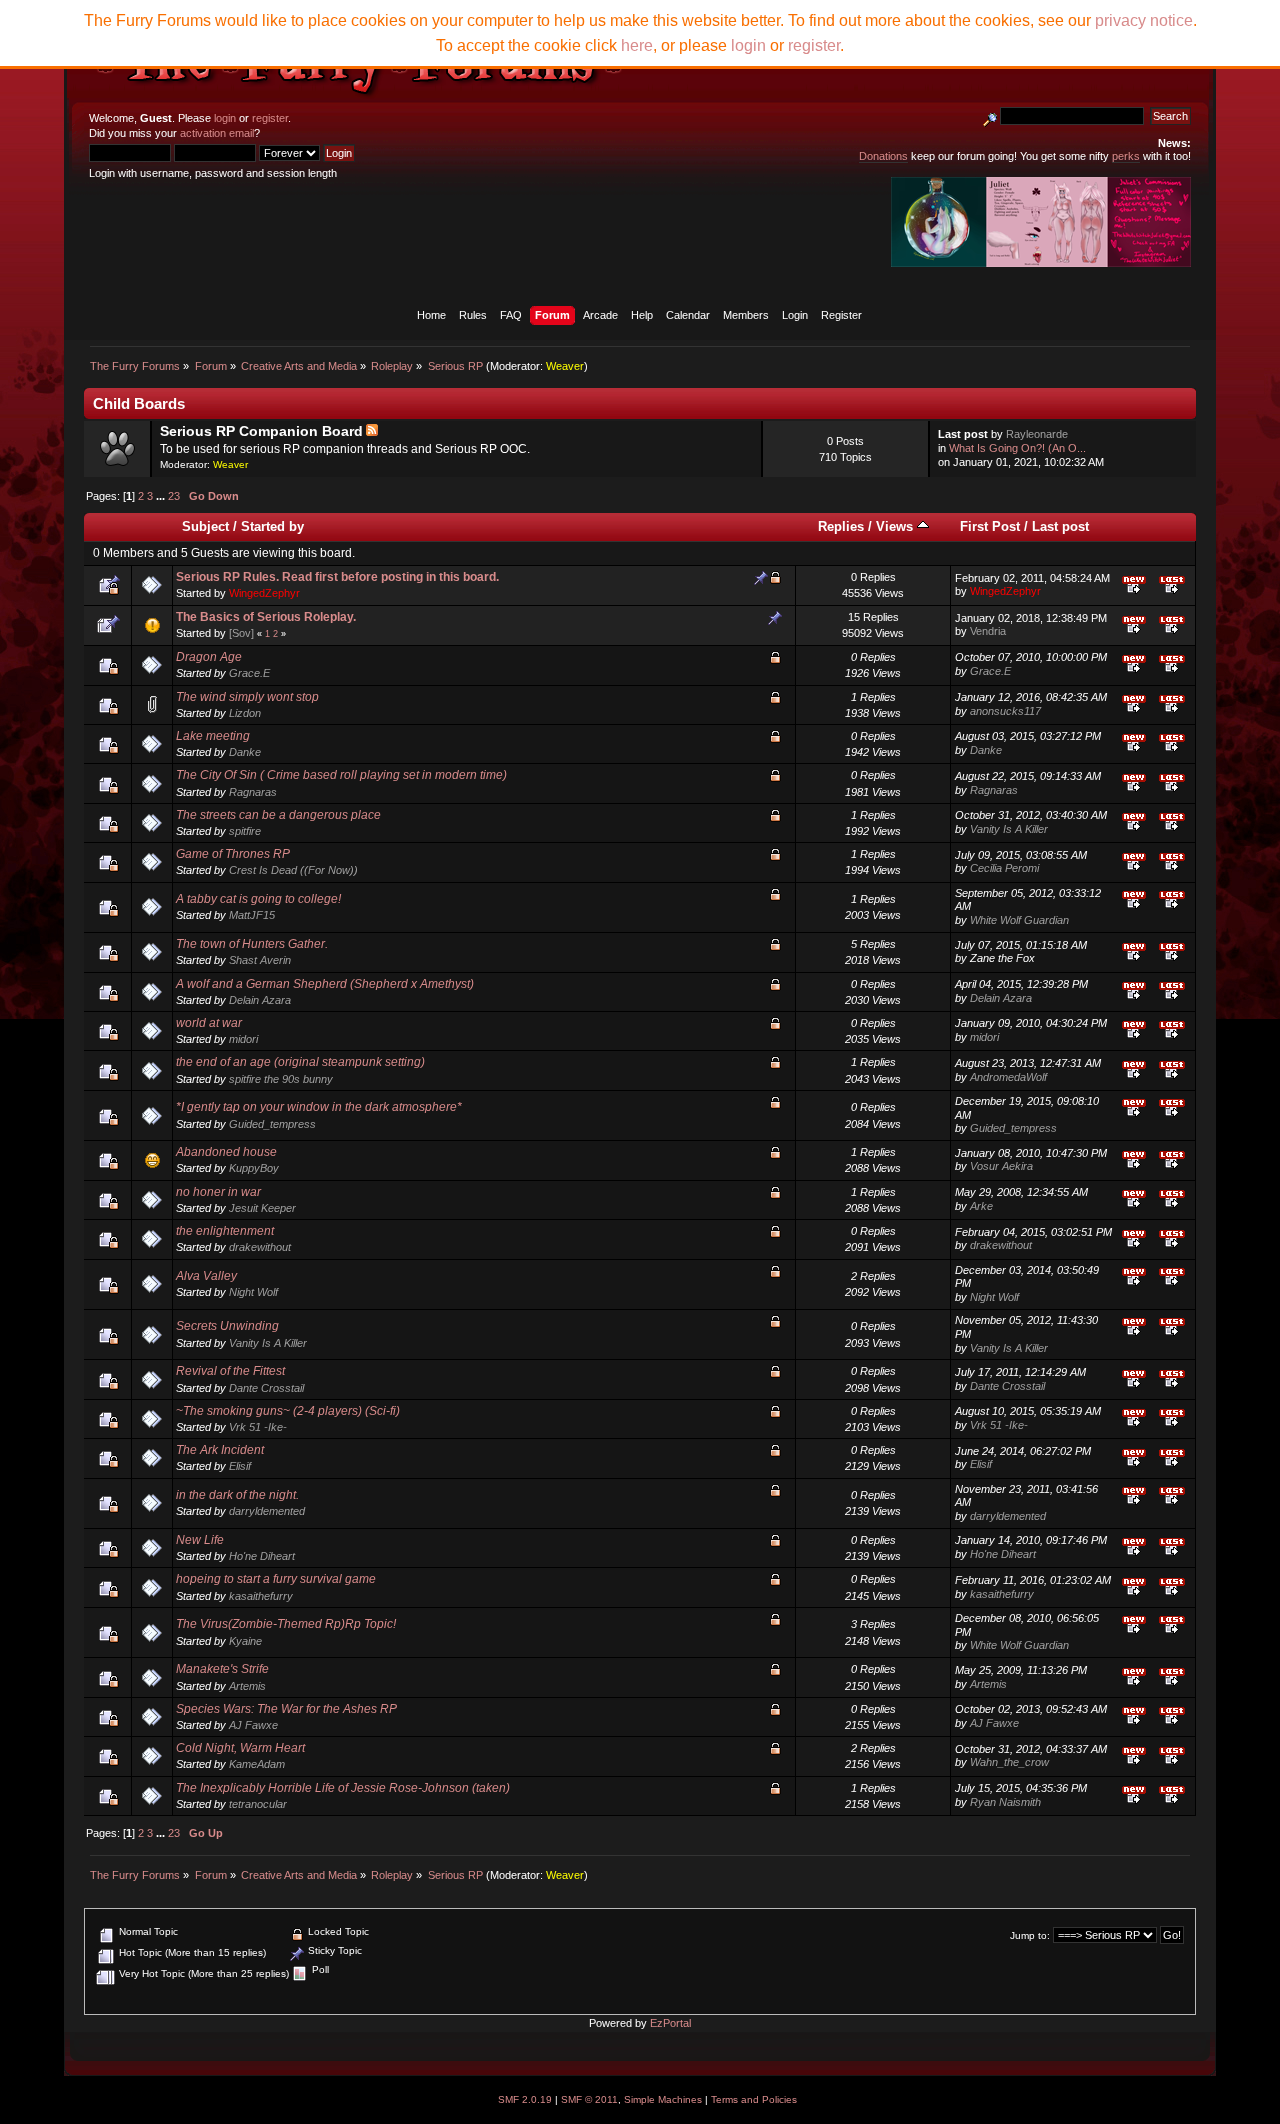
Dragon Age (209, 657)
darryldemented (267, 1511)
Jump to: (1030, 1935)
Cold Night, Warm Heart (240, 1748)
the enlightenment (225, 1231)
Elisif (240, 1466)
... (162, 496)
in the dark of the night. (237, 1495)
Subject (205, 526)
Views (896, 526)
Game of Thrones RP (233, 854)
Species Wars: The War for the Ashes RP (286, 1709)
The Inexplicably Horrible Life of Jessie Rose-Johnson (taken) (343, 1788)
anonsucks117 (1005, 711)
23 (174, 496)
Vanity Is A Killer (1009, 829)
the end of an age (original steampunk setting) (300, 1062)
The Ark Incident (220, 1450)
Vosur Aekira (1001, 1166)
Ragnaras (253, 792)
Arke (981, 1206)
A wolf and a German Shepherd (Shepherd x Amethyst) (325, 984)
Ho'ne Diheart (262, 1556)
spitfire (245, 831)
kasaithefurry (261, 1596)
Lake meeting (213, 736)
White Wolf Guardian (1019, 920)
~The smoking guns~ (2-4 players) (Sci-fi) (288, 1411)
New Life (200, 1540)
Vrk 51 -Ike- (258, 1427)
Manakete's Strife (222, 1669)
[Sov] (241, 633)
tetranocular (258, 1804)
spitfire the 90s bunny (281, 1079)
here (637, 45)
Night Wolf (253, 1292)
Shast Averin (260, 960)
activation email (217, 133)
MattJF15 (252, 915)
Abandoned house (226, 1152)
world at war (209, 1023)
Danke (245, 752)
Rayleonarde (1037, 434)
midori (243, 1039)
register (270, 118)
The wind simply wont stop (247, 697)
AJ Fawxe (253, 1725)
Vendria (988, 631)
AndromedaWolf (1008, 1077)
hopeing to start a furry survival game (276, 1579)
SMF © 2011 (589, 2099)
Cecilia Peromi (1004, 868)
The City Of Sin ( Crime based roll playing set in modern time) (341, 775)
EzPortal (670, 2023)
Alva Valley (206, 1276)
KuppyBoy (254, 1168)
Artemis (247, 1686)
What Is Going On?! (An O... (1017, 448)
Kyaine (245, 1641)
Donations (883, 156)
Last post (1060, 526)
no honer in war (218, 1192)
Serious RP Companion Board (261, 431)
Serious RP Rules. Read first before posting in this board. (337, 577)
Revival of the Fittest (230, 1371)
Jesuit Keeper (262, 1208)
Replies (841, 526)
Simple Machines (663, 2099)
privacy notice (1144, 20)
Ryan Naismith (1005, 1802)
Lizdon (245, 713)
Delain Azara (260, 1000)
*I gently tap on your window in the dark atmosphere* (319, 1107)
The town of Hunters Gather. (252, 944)
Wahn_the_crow (1009, 1762)
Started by (272, 526)
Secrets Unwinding (227, 1326)
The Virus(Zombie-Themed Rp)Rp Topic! (286, 1624)
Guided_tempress (272, 1124)
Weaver (565, 366)
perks (1126, 156)
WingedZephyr (264, 593)
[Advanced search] (990, 116)
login (225, 118)
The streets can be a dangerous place (278, 815)
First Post (990, 526)
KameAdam (257, 1764)
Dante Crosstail (266, 1388)
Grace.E (249, 673)
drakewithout (260, 1247)
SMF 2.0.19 (525, 2099)
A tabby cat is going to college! (258, 899)
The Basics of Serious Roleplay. (266, 617)
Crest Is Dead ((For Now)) (293, 870)
